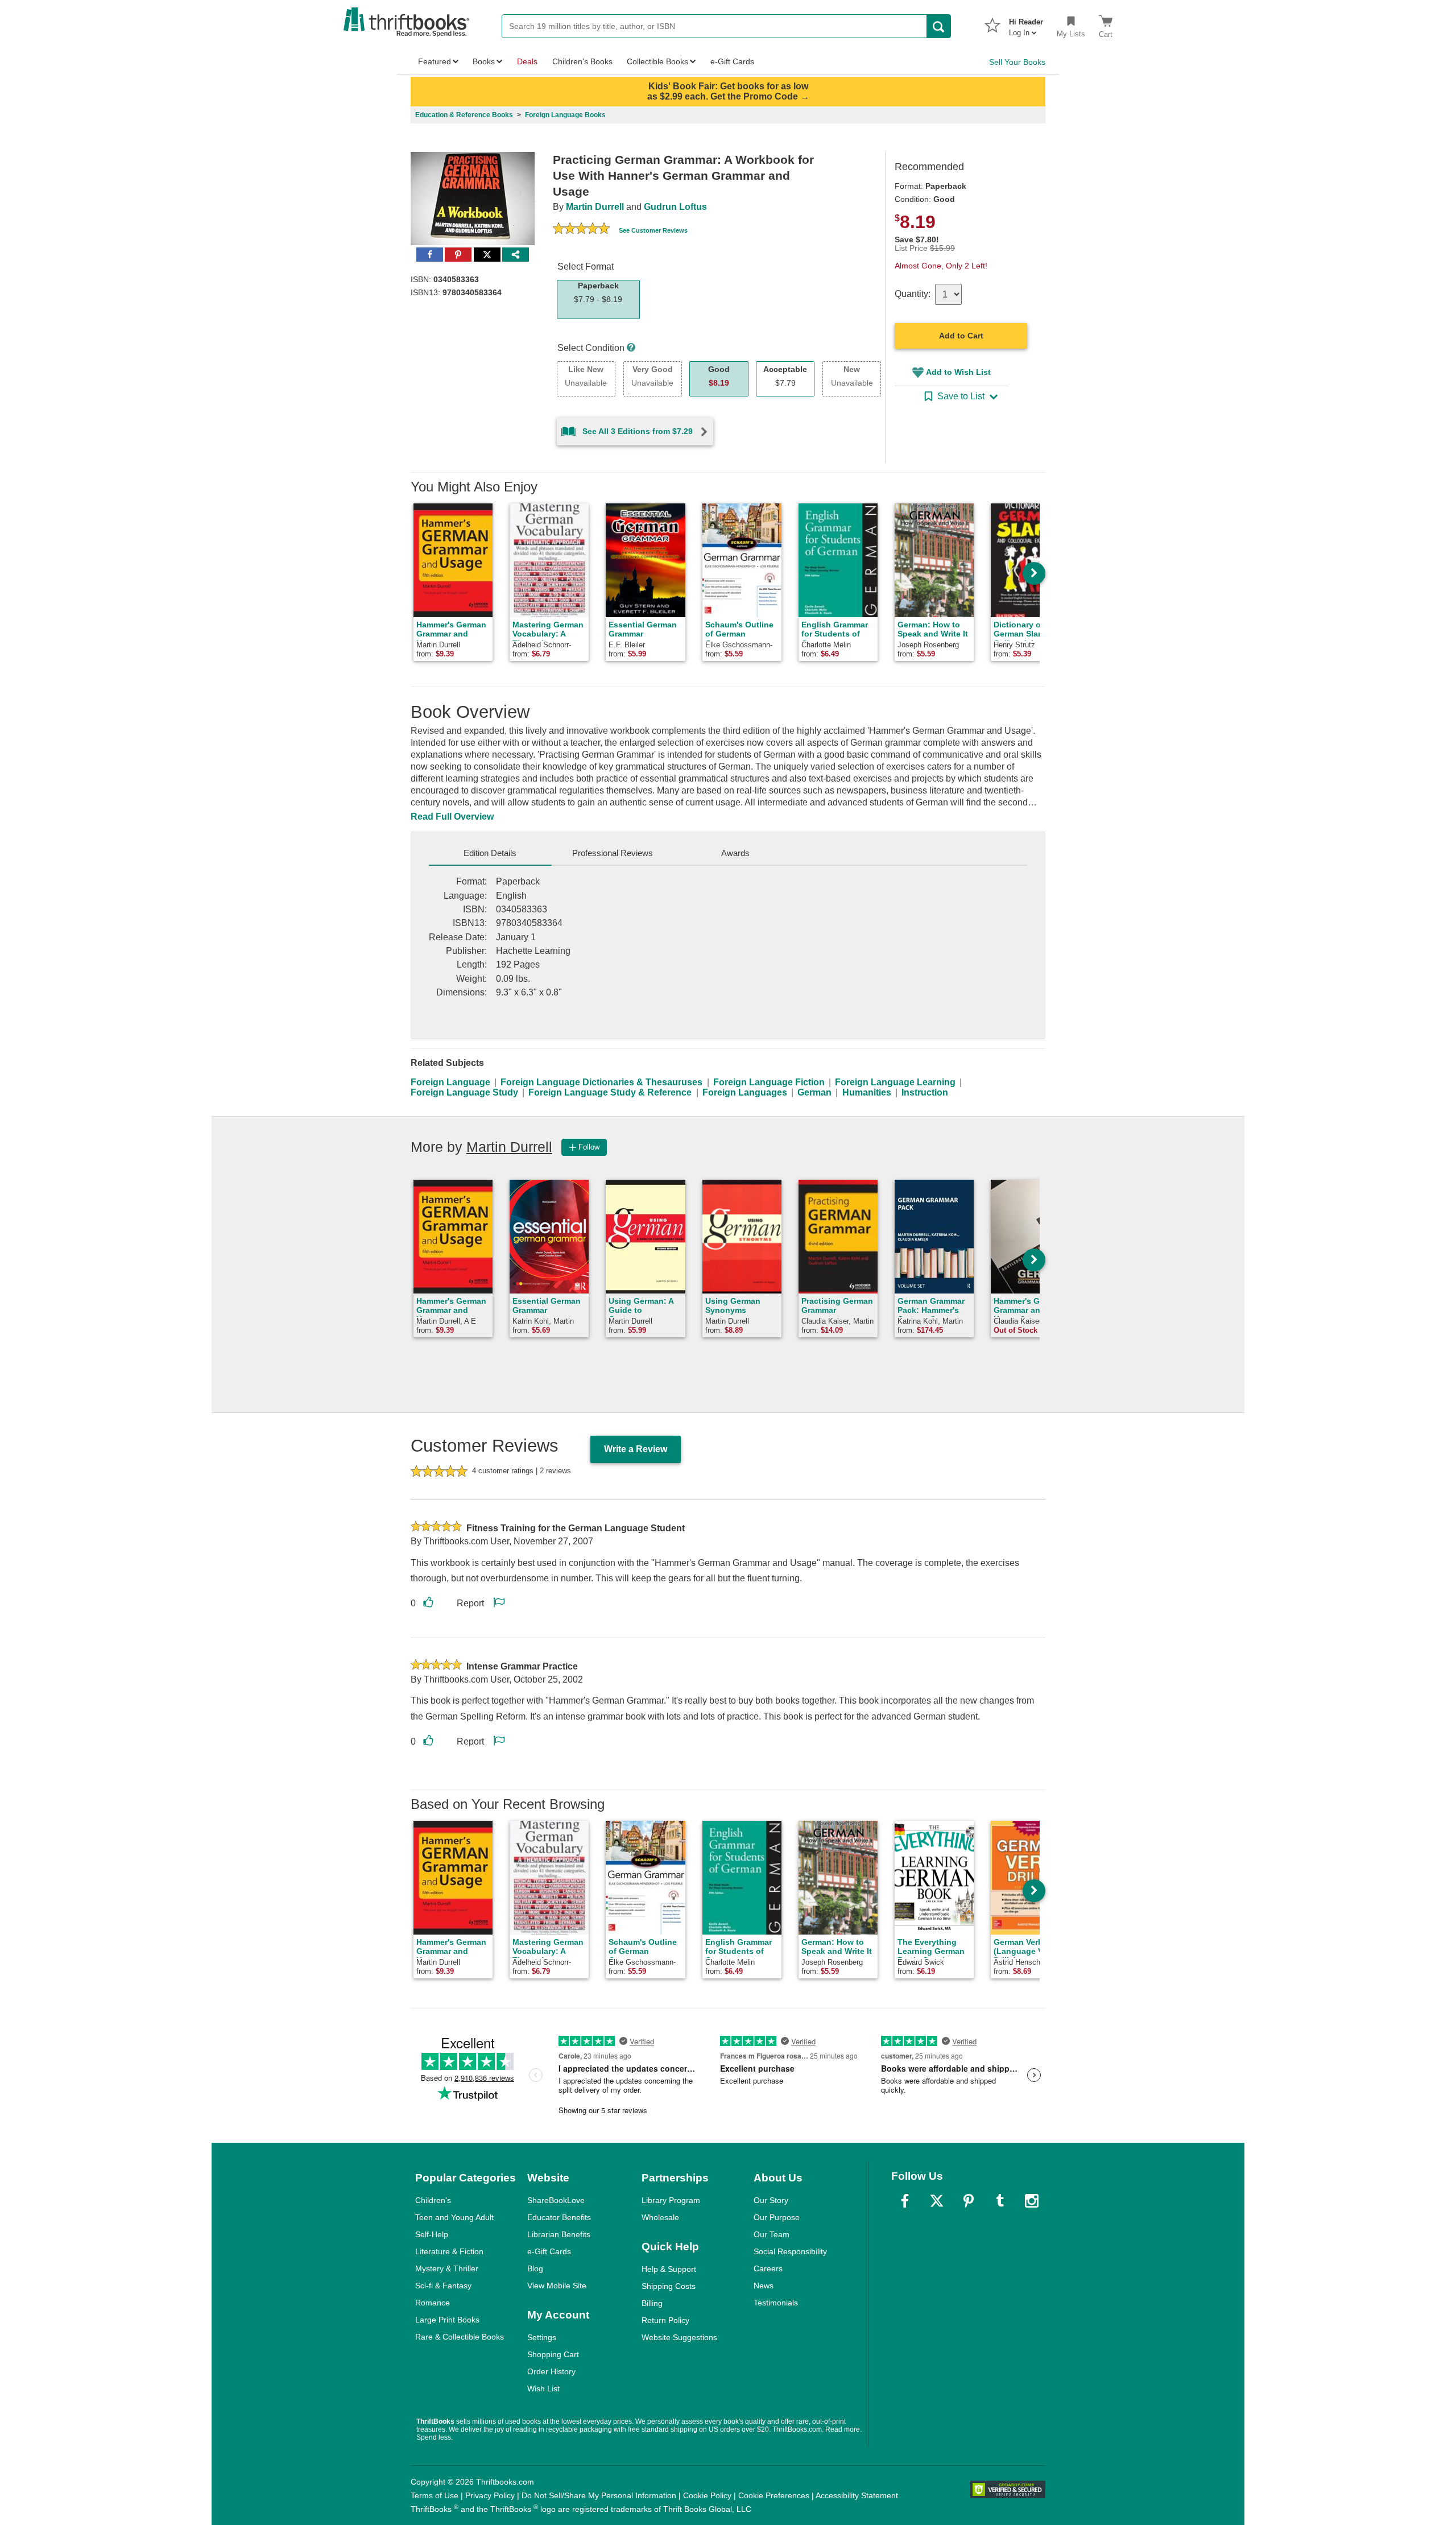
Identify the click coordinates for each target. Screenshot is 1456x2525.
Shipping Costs (669, 2286)
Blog (535, 2268)
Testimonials (776, 2303)
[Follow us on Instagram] (1032, 2201)
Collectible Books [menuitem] (657, 61)
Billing (652, 2303)
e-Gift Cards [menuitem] (732, 61)
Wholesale (660, 2217)
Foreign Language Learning (895, 1082)
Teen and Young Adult (454, 2217)
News (764, 2286)
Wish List (543, 2388)
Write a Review (636, 1449)
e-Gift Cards (549, 2251)
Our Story (771, 2200)
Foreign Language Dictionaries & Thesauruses (601, 1082)
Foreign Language (450, 1082)
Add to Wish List (958, 372)
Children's (433, 2200)
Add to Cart (961, 336)
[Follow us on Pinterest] (969, 2201)
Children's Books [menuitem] (582, 61)
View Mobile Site (557, 2286)
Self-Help (432, 2234)
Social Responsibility (790, 2251)
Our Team (772, 2234)
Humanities (867, 1092)
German (814, 1092)
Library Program (671, 2200)
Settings (542, 2337)
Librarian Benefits (559, 2234)
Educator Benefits (559, 2217)
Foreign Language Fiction (769, 1082)
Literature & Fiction (449, 2251)
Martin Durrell (595, 207)
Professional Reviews (613, 853)
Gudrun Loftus (675, 207)
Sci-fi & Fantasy (443, 2286)
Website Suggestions (679, 2337)
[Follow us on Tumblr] (1000, 2201)
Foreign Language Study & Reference (610, 1092)
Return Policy (665, 2320)
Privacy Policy (490, 2495)
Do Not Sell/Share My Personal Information (599, 2495)
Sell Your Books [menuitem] (1017, 62)
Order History (551, 2371)
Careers (768, 2268)
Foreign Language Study (464, 1092)
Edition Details (490, 853)
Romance (433, 2303)
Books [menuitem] (484, 61)
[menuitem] (1026, 24)
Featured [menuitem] (435, 61)
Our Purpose (777, 2217)
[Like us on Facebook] (905, 2201)
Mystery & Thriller (447, 2268)
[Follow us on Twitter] (937, 2201)
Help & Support (669, 2269)
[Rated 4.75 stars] (581, 230)
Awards (735, 853)
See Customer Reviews (653, 230)
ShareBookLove (556, 2200)
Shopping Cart (553, 2354)
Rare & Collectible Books (460, 2337)
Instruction (925, 1092)
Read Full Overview (452, 817)
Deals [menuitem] (527, 61)
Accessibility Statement (857, 2495)
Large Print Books (447, 2320)
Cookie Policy (707, 2495)
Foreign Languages (745, 1092)
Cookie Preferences (774, 2495)
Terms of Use (435, 2495)
